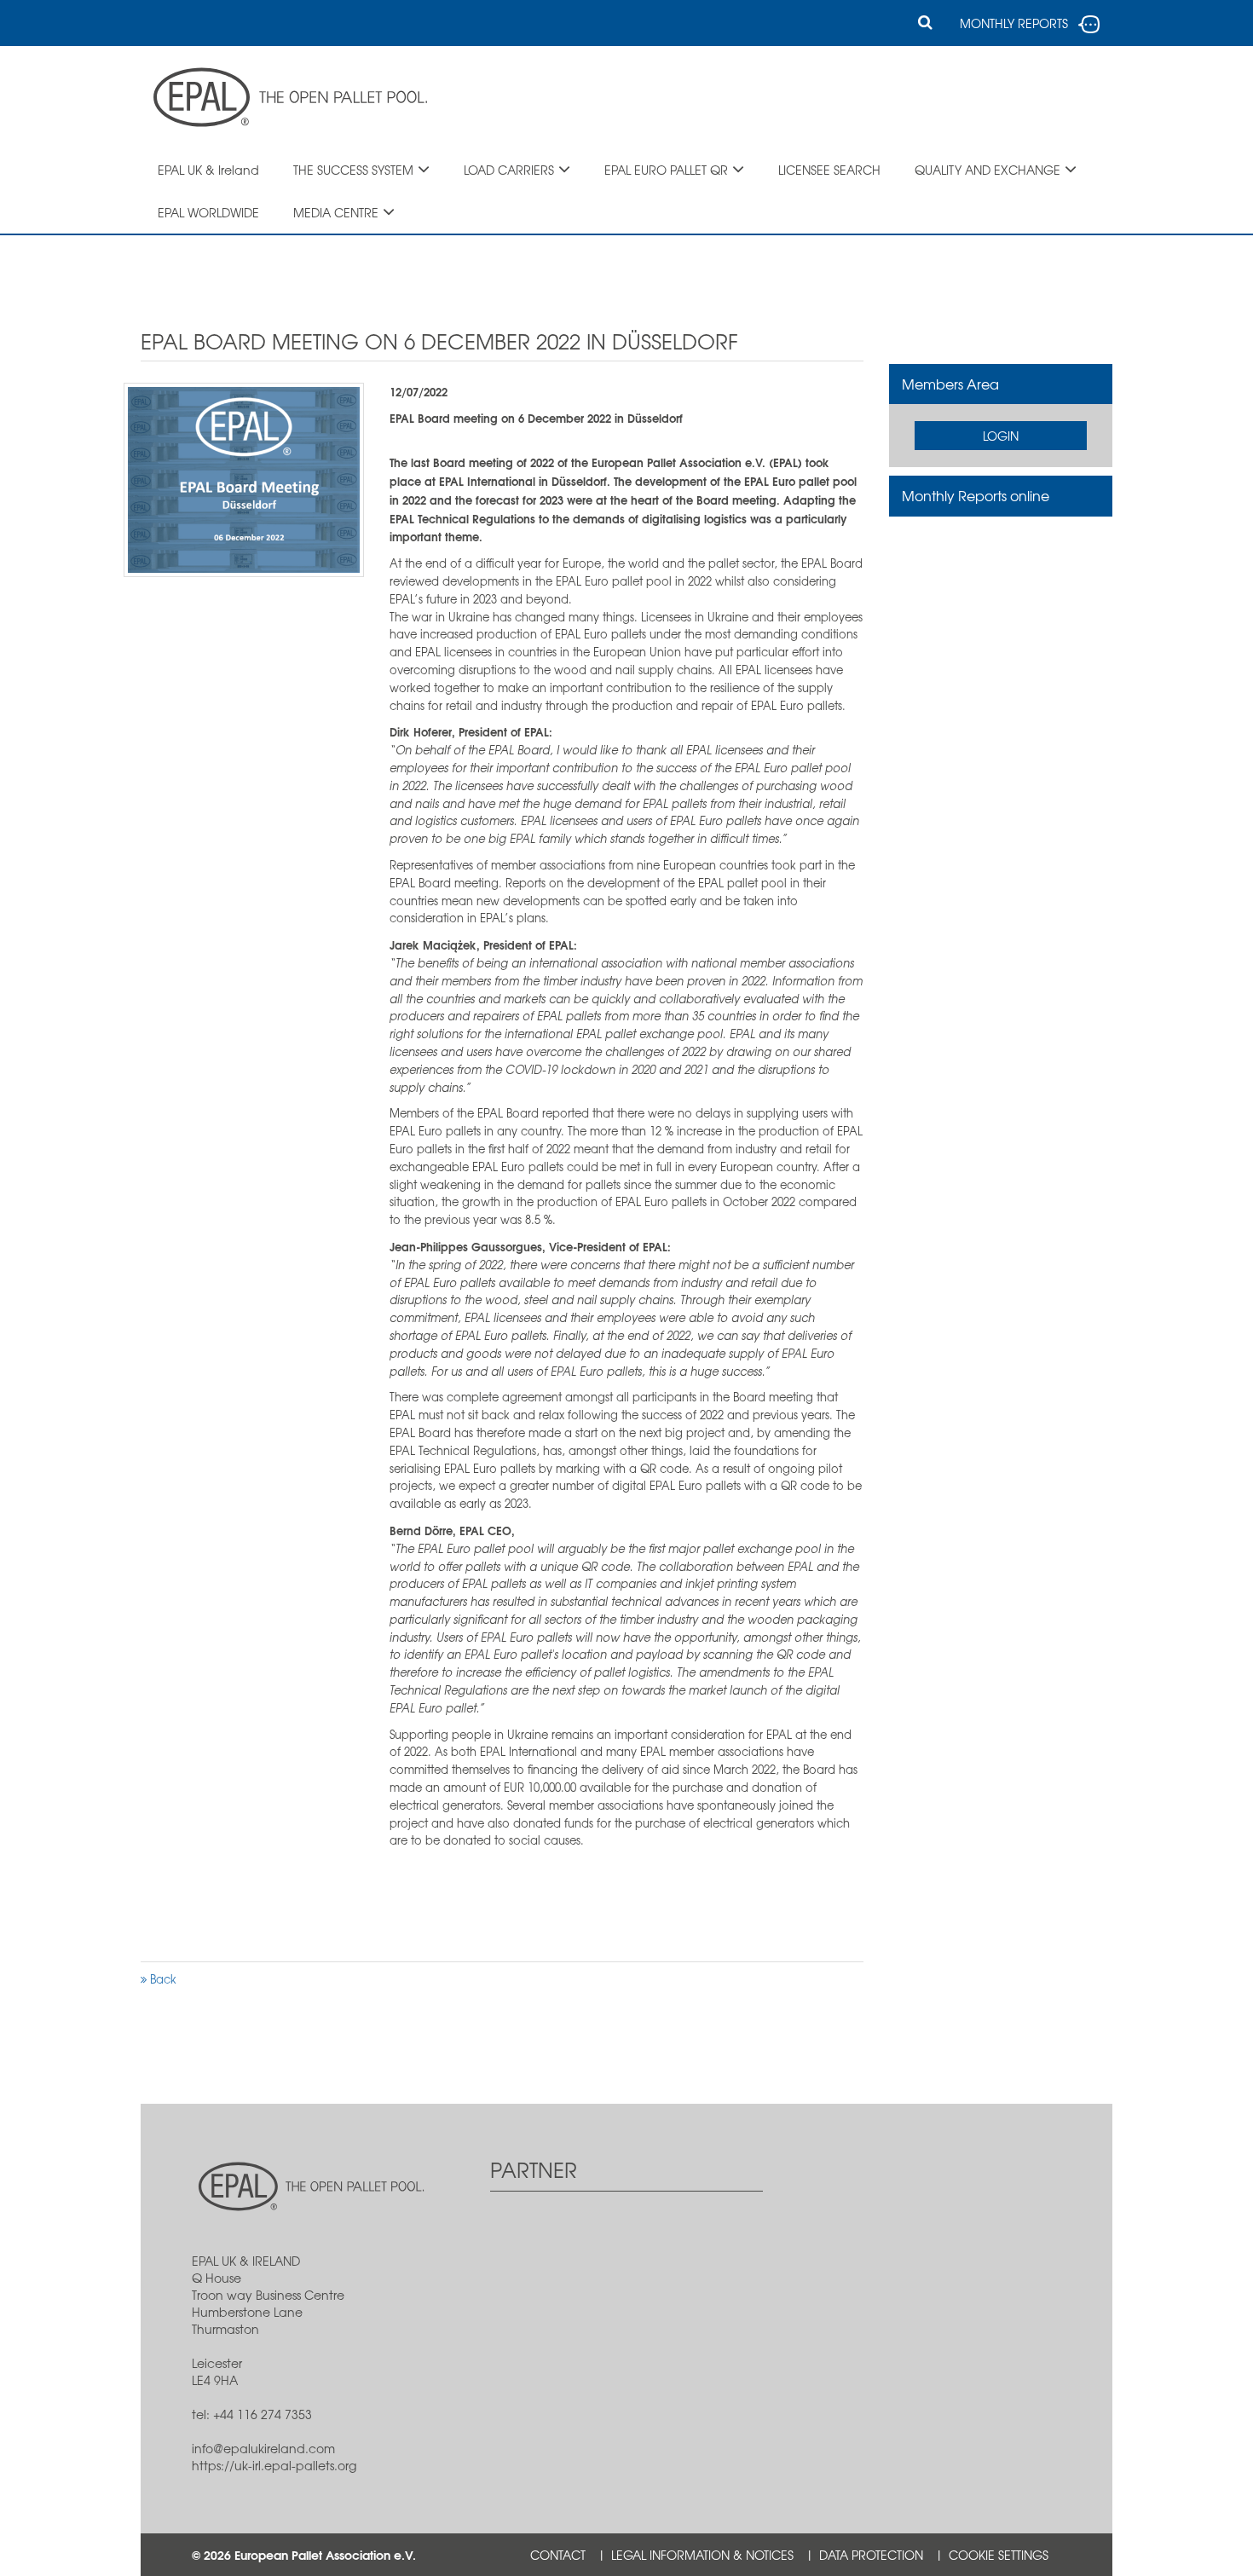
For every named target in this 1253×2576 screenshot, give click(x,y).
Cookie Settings (999, 2555)
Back (162, 1979)
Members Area (950, 384)
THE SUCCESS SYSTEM (353, 170)
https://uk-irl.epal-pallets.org (274, 2465)
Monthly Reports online (976, 495)
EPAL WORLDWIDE (208, 212)
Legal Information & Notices (702, 2555)
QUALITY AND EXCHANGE (987, 170)
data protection (871, 2555)
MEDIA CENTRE (336, 212)
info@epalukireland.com (263, 2448)
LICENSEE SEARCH (829, 170)
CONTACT (558, 2555)
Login (1001, 436)
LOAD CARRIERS (509, 170)
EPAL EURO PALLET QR (666, 170)
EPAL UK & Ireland (208, 170)
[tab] (1001, 384)
